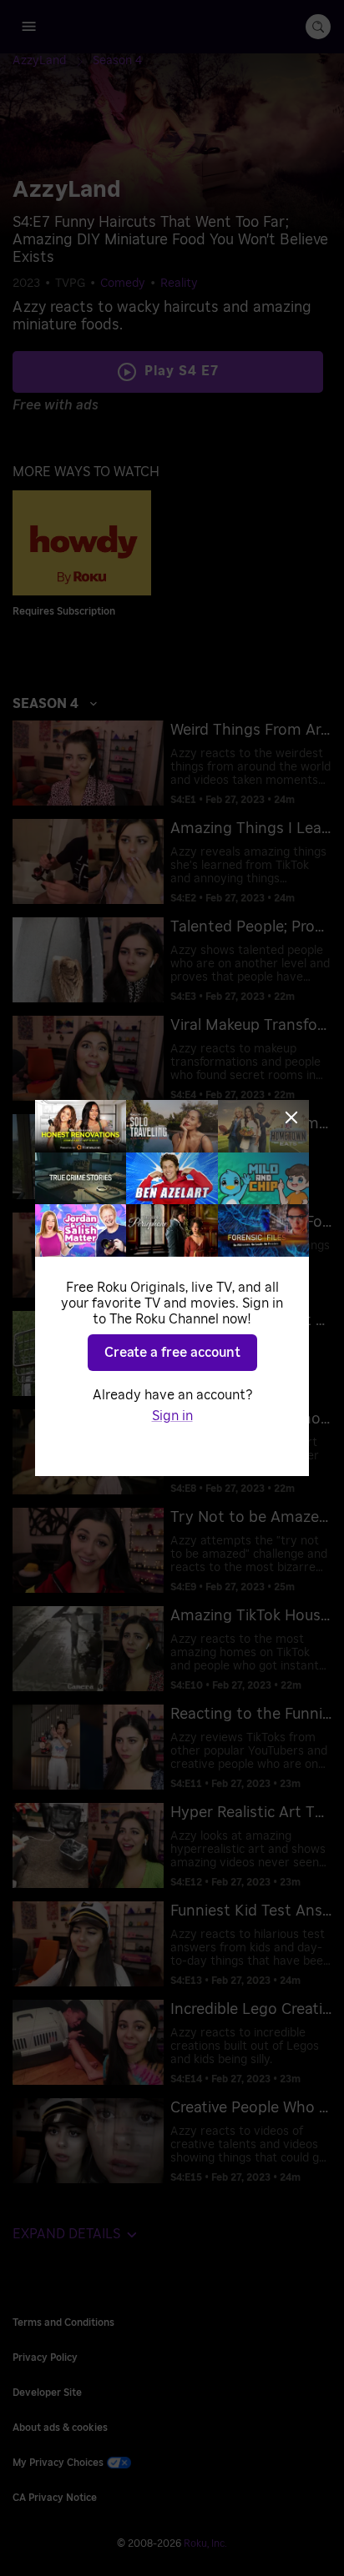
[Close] (291, 1117)
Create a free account (172, 1353)
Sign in (172, 1416)
